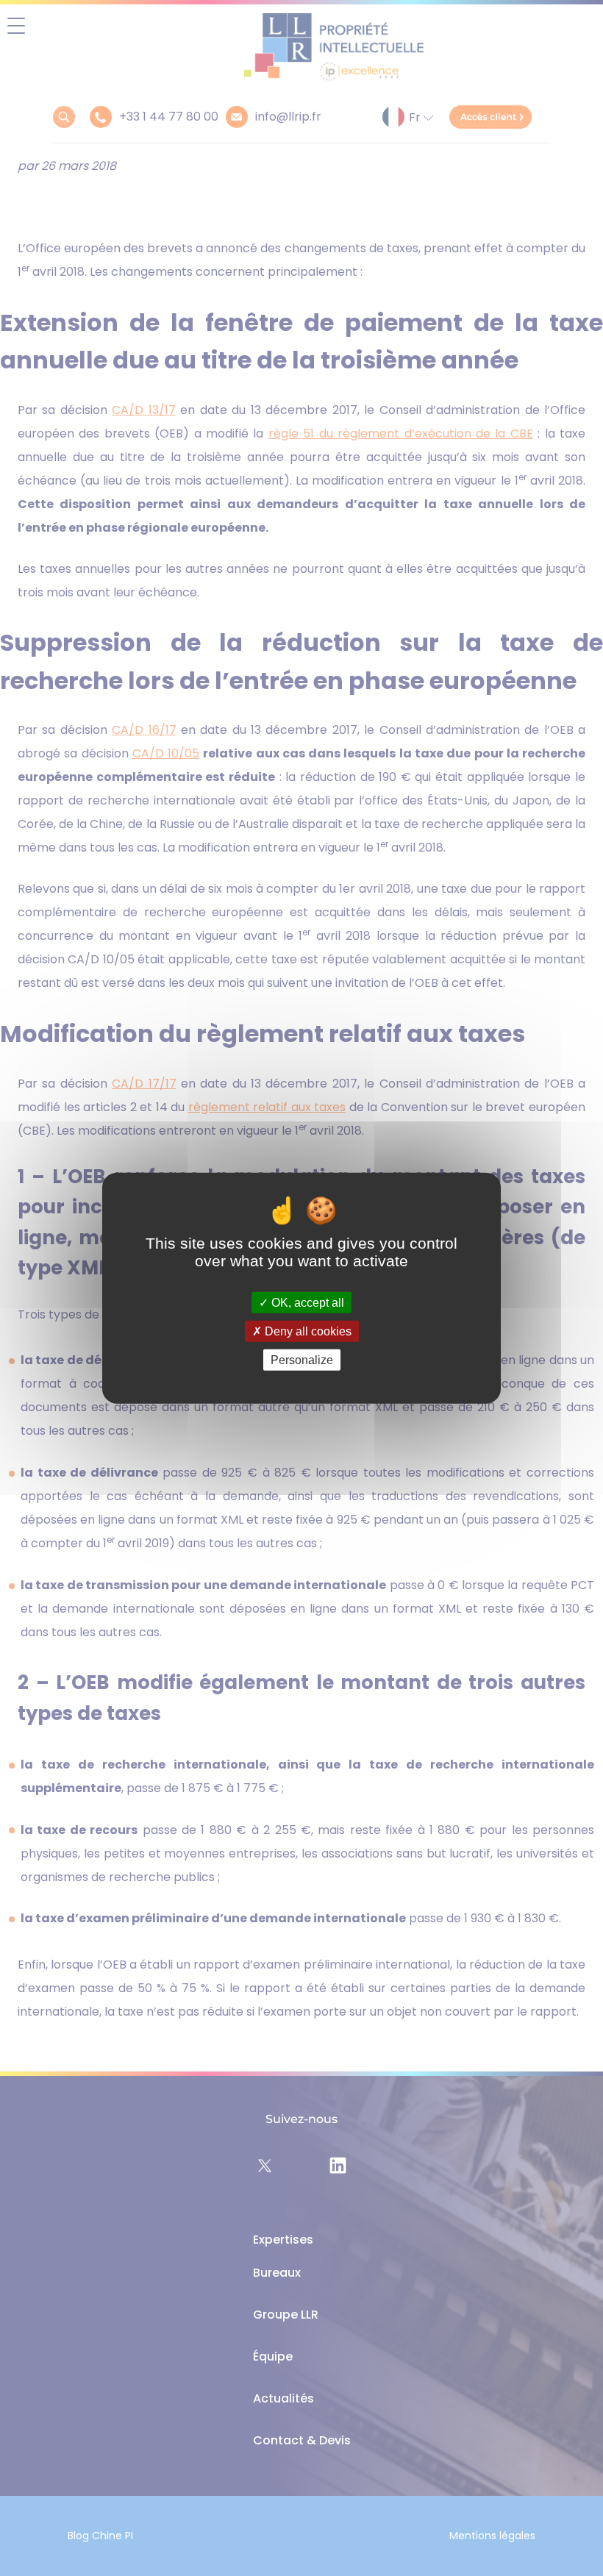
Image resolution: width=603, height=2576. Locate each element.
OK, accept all (306, 1302)
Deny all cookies (307, 1331)
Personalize (302, 1360)
